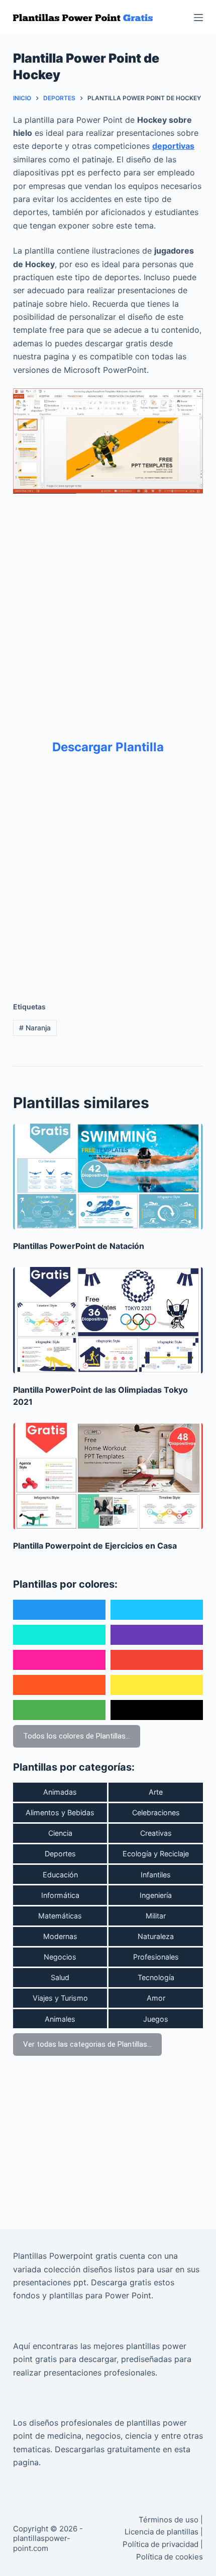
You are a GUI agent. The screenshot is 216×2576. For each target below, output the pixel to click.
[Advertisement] (108, 609)
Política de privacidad (160, 2544)
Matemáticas (60, 1916)
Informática (60, 1895)
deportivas (173, 146)
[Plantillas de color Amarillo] (157, 1685)
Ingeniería (156, 1895)
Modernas (60, 1936)
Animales (60, 2019)
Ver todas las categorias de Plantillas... (87, 2044)
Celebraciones (156, 1812)
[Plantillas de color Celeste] (157, 1610)
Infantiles (156, 1875)
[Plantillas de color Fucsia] (59, 1660)
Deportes (60, 1854)
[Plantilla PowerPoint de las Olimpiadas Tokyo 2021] (108, 1320)
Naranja (35, 1028)
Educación (60, 1875)
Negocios (60, 1957)
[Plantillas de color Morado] (157, 1635)
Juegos (156, 2019)
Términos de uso (169, 2520)
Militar (156, 1916)
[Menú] (198, 18)
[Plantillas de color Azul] (59, 1610)
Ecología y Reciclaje (156, 1854)
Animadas (60, 1792)
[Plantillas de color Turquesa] (59, 1635)
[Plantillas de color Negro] (157, 1710)
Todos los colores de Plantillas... (77, 1736)
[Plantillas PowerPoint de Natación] (108, 1177)
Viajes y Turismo (60, 1998)
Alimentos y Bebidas (60, 1812)
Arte (156, 1792)
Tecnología (156, 1977)
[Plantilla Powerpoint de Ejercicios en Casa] (108, 1476)
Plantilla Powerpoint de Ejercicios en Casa (95, 1546)
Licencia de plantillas (161, 2532)
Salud (60, 1977)
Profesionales (156, 1957)
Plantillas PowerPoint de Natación (79, 1246)
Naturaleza (156, 1936)
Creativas (156, 1833)
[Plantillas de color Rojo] (157, 1660)
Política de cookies (170, 2557)
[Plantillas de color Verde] (59, 1710)
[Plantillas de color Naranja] (59, 1685)
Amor (156, 1998)
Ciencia (60, 1833)
